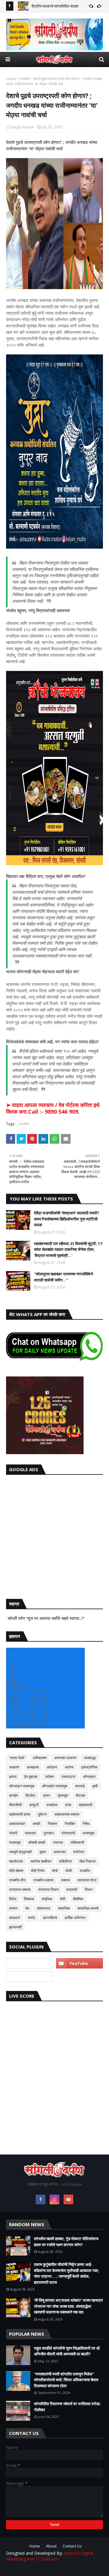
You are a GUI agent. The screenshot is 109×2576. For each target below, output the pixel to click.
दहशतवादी (86, 1805)
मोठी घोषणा (16, 1871)
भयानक (58, 1842)
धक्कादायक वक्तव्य (67, 1814)
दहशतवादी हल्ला (20, 1814)
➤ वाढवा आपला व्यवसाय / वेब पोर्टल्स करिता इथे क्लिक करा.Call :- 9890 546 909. (53, 1108)
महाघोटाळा (16, 1861)
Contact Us (72, 2546)
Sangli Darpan (22, 127)
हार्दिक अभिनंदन (75, 1918)
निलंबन (53, 1824)
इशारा (13, 1777)
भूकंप (43, 1852)
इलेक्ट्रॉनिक (89, 1767)
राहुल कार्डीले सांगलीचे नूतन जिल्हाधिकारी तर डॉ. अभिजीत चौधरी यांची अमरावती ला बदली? (67, 2351)
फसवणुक (89, 1833)
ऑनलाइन (89, 1777)
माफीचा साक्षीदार (41, 1861)
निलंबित (70, 1824)
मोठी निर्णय (38, 1871)
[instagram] (54, 2199)
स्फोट (32, 1918)
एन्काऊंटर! (68, 1777)
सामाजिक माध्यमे (88, 1908)
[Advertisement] (54, 1535)
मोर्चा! (69, 1871)
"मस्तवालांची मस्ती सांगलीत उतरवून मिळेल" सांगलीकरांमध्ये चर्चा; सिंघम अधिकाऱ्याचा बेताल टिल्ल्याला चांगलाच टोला (66, 2380)
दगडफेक (52, 1805)
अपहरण (14, 1767)
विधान (89, 1889)
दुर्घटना (42, 1814)
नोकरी (13, 1833)
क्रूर (46, 1795)
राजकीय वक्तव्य (43, 1880)
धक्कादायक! (17, 1824)
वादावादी (72, 1889)
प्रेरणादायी (68, 1833)
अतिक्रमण (40, 1758)
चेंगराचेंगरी (15, 1805)
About (51, 2546)
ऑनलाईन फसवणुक (55, 1786)
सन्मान (13, 1908)
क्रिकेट (30, 1795)
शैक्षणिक (78, 1899)
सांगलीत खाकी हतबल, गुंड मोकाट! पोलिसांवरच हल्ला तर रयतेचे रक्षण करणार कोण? (66, 2242)
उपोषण (50, 1777)
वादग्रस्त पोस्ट (87, 1880)
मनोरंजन (79, 1852)
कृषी (95, 1786)
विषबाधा (29, 1899)
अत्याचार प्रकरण (65, 1758)
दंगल (68, 1805)
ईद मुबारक (31, 1777)
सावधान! (15, 1918)
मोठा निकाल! (88, 1861)
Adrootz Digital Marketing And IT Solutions (50, 2556)
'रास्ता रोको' (17, 1758)
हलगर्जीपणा (50, 1918)
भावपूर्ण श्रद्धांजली (20, 1852)
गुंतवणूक (63, 1795)
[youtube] (79, 1963)
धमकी (36, 1824)
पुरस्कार (49, 1833)
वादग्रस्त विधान (48, 1889)
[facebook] (41, 2199)
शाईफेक (47, 1899)
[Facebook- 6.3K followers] (30, 1977)
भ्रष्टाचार (60, 1852)
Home (11, 79)
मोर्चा (55, 1871)
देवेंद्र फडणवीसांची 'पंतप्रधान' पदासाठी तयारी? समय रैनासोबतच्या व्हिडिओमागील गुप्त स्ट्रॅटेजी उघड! (67, 1219)
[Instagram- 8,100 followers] (30, 1963)
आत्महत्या (33, 1767)
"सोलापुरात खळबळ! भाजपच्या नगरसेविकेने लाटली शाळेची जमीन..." (63, 1277)
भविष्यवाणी (77, 1842)
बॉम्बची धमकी (37, 1842)
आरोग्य (69, 1767)
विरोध (13, 1899)
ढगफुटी (34, 1805)
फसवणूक (15, 1842)
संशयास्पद (44, 1908)
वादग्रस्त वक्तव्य (20, 1889)
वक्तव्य (66, 1880)
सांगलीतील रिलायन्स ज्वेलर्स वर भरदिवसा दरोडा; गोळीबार (67, 2407)
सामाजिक (64, 1908)
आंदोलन (52, 1767)
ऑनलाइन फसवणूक (22, 1786)
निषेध (86, 1824)
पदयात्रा (30, 1833)
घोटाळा (80, 1795)
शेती (63, 1899)
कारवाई (80, 1786)
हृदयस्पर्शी (15, 1927)
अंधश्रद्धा (90, 1758)
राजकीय (25, 79)
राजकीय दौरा (17, 1880)
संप (27, 1908)
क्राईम (13, 1795)
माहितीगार (65, 1861)
